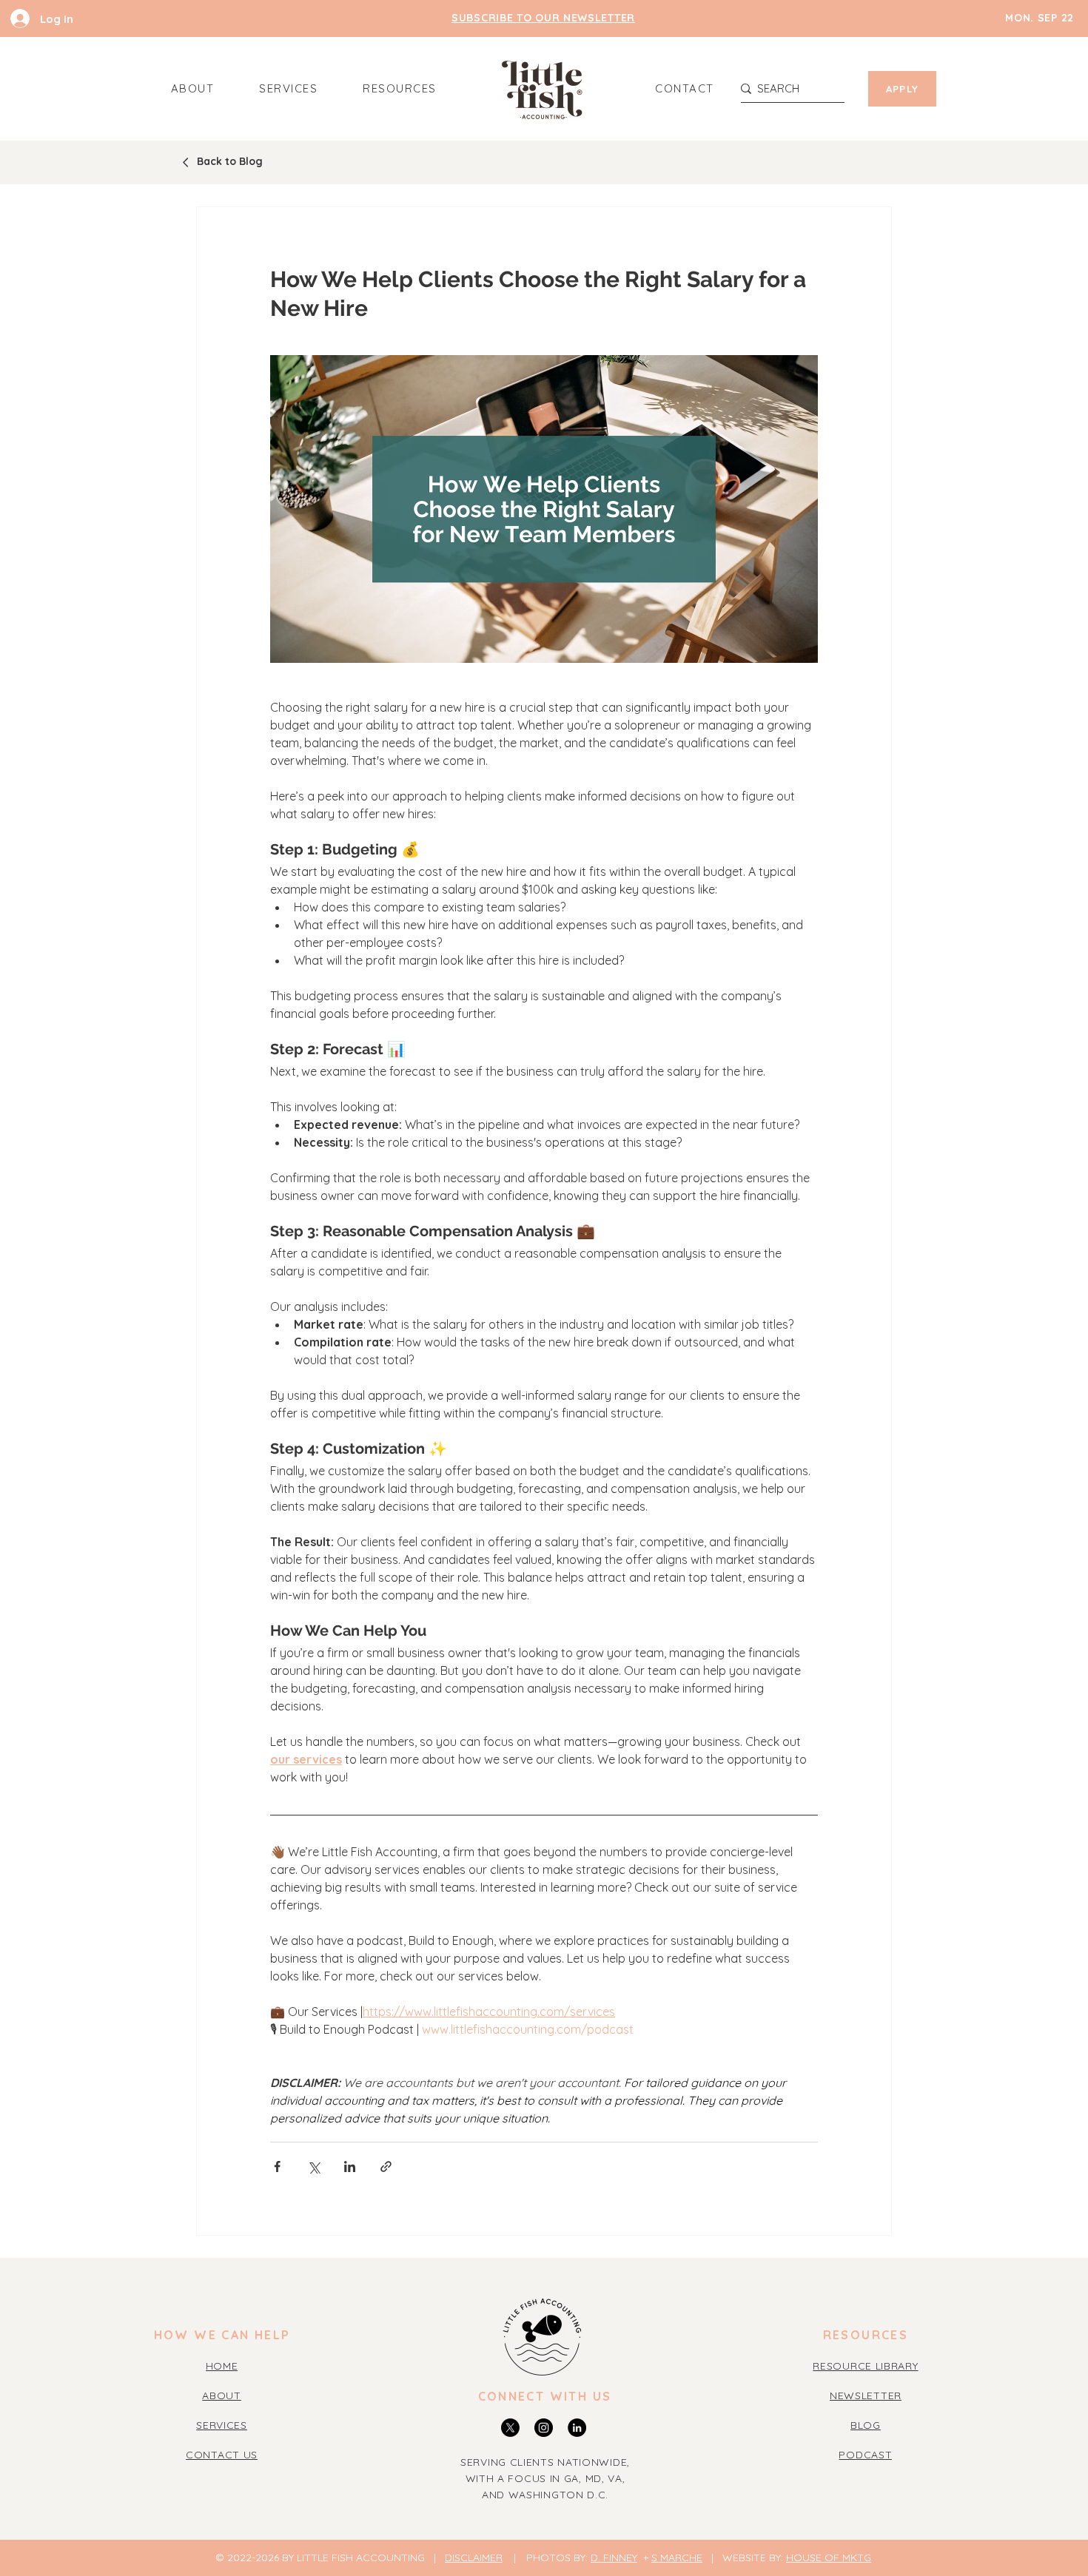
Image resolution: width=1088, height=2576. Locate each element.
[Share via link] (386, 2167)
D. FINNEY (614, 2558)
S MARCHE (677, 2558)
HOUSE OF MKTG (829, 2558)
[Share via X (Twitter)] (313, 2167)
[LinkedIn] (577, 2428)
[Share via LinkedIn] (350, 2167)
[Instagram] (544, 2428)
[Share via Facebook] (277, 2167)
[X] (510, 2428)
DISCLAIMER (474, 2558)
